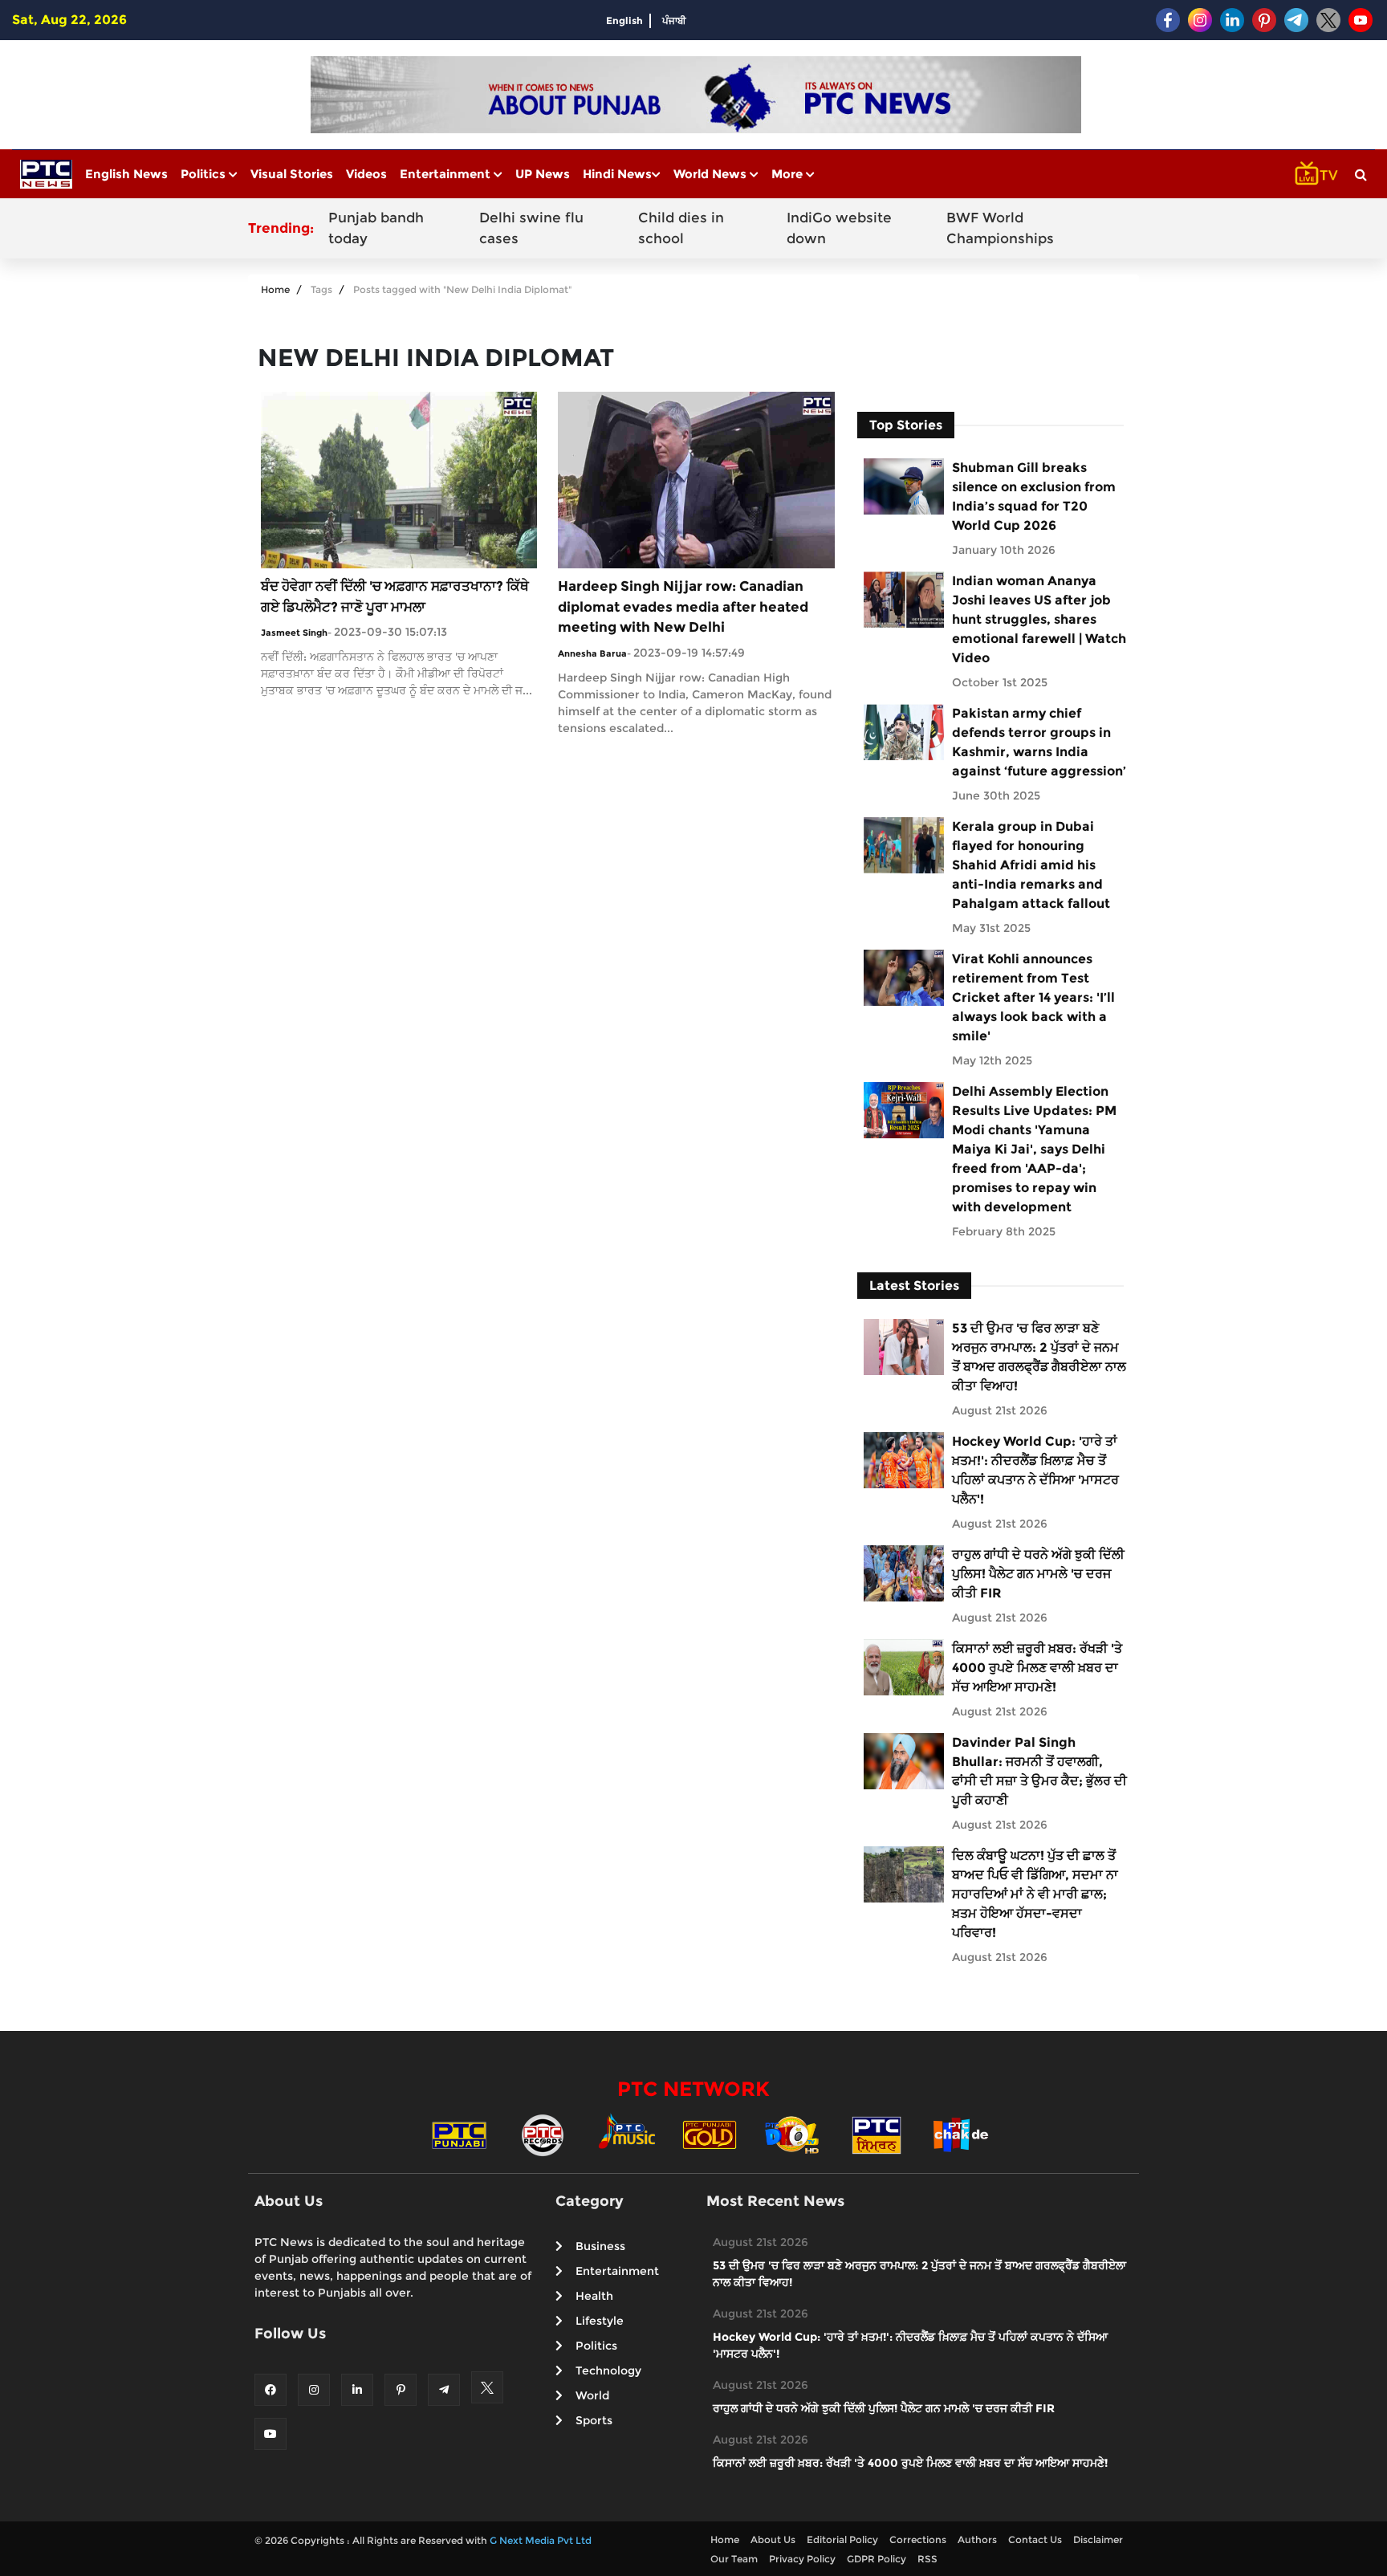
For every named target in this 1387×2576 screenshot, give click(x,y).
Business (600, 2246)
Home (275, 289)
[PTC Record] (543, 2134)
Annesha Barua (592, 653)
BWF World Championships (1000, 228)
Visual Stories (292, 174)
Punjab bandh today (376, 228)
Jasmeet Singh (294, 633)
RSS (927, 2559)
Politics (205, 174)
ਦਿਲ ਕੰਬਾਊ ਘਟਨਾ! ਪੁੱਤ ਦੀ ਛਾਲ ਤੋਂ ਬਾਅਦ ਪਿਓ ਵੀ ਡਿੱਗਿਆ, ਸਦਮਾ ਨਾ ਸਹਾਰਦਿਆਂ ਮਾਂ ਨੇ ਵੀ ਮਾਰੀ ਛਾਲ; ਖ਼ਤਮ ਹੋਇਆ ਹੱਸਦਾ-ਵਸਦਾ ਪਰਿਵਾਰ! (1035, 1894)
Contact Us (1035, 2539)
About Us (773, 2539)
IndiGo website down (839, 228)
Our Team (734, 2559)
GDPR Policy (877, 2559)
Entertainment (447, 174)
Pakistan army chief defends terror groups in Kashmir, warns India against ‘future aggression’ (1039, 742)
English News (126, 174)
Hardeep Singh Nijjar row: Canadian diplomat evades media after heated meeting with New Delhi (683, 606)
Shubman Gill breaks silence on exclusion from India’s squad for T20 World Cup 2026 (1034, 496)
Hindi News (617, 174)
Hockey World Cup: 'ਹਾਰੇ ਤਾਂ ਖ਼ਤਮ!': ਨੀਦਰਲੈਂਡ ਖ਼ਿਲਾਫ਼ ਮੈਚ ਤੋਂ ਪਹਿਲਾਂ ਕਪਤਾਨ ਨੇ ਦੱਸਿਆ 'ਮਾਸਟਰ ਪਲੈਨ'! (1035, 1470)
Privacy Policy (802, 2559)
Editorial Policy (842, 2539)
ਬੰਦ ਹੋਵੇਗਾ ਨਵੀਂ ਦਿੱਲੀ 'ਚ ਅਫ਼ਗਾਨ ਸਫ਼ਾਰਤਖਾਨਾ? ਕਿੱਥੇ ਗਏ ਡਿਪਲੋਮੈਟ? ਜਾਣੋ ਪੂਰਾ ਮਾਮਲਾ (395, 596)
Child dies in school (681, 228)
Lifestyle (600, 2321)
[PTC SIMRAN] (877, 2134)
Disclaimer (1098, 2539)
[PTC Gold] (710, 2134)
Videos (366, 174)
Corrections (918, 2539)
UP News (543, 174)
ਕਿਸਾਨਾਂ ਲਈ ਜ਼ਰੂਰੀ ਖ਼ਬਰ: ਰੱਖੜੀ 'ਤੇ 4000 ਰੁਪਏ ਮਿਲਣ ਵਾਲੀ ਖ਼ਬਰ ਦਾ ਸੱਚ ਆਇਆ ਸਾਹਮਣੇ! (1037, 1668)
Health (594, 2296)
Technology (608, 2370)
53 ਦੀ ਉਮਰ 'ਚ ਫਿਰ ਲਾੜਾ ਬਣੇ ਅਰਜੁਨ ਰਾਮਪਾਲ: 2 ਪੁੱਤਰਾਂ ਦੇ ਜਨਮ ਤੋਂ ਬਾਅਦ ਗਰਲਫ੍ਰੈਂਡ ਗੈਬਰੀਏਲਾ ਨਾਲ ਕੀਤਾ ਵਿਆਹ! (1039, 1357)
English (624, 20)
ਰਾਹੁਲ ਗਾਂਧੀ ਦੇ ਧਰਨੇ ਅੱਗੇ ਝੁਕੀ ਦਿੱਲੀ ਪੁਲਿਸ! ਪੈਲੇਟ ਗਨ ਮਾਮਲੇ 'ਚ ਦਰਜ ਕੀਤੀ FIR (1038, 1574)
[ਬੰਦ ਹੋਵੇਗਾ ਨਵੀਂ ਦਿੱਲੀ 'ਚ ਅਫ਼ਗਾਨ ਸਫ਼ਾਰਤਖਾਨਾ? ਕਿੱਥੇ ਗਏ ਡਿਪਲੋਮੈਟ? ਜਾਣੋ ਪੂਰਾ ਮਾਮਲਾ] (399, 479)
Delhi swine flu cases (531, 228)
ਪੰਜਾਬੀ (674, 20)
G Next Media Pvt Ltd (541, 2540)
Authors (977, 2539)
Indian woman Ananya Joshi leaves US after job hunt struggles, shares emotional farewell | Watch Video (1039, 619)
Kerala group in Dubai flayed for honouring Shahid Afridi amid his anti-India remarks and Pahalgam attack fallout (1031, 865)
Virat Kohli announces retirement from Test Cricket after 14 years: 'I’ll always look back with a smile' (1033, 997)
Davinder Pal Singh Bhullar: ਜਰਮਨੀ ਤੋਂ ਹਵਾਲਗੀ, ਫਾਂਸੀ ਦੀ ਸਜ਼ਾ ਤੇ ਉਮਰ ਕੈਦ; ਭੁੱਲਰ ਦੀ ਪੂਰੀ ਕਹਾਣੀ (1039, 1771)
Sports (594, 2420)
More (789, 174)
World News (712, 174)
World (592, 2395)
